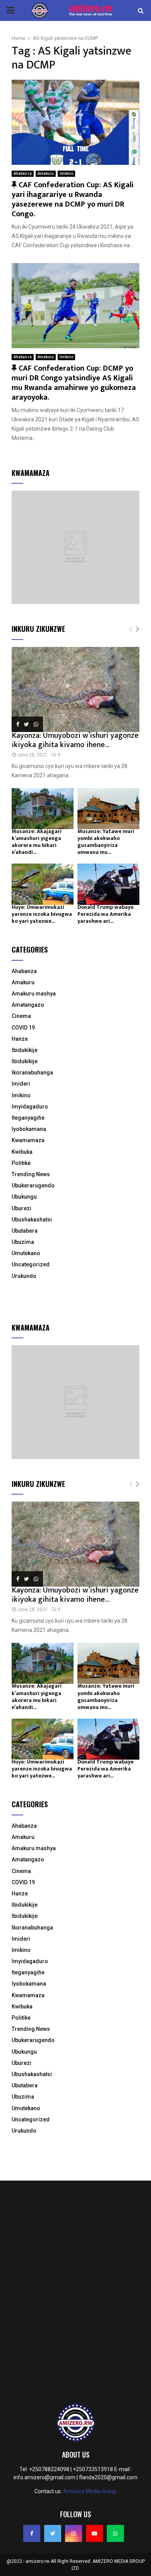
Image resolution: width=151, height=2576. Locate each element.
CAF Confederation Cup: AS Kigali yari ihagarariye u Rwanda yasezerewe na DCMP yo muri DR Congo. (73, 199)
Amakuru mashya (34, 994)
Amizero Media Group (90, 2491)
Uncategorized (31, 1264)
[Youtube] (94, 2533)
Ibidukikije (25, 1050)
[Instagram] (74, 2533)
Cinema (21, 1016)
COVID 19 (23, 1028)
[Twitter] (53, 2533)
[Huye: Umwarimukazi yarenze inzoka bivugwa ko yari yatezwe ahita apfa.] (43, 884)
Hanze (20, 1039)
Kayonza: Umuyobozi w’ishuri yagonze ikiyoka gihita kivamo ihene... (75, 740)
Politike (21, 1163)
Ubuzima (23, 1242)
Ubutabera (25, 1231)
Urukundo (24, 1276)
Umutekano (26, 1253)
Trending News (31, 1174)
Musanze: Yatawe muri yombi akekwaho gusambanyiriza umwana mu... (106, 842)
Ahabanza (23, 174)
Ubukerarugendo (33, 1185)
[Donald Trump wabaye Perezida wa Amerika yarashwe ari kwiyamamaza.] (108, 884)
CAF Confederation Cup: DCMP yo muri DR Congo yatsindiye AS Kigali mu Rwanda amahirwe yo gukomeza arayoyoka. (74, 383)
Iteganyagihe (28, 1118)
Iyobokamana (29, 1129)
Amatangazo (28, 1005)
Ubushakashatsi (32, 1220)
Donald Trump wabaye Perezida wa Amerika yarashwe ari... (106, 914)
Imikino (66, 174)
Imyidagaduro (30, 1107)
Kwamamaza (28, 1140)
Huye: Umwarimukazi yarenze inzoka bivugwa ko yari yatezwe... (42, 914)
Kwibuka (22, 1152)
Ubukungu (24, 1197)
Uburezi (21, 1208)
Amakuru (46, 174)
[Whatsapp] (115, 2533)
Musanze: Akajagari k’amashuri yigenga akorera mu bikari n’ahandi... (37, 842)
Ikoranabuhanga (32, 1072)
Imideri (21, 1084)
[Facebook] (32, 2533)
